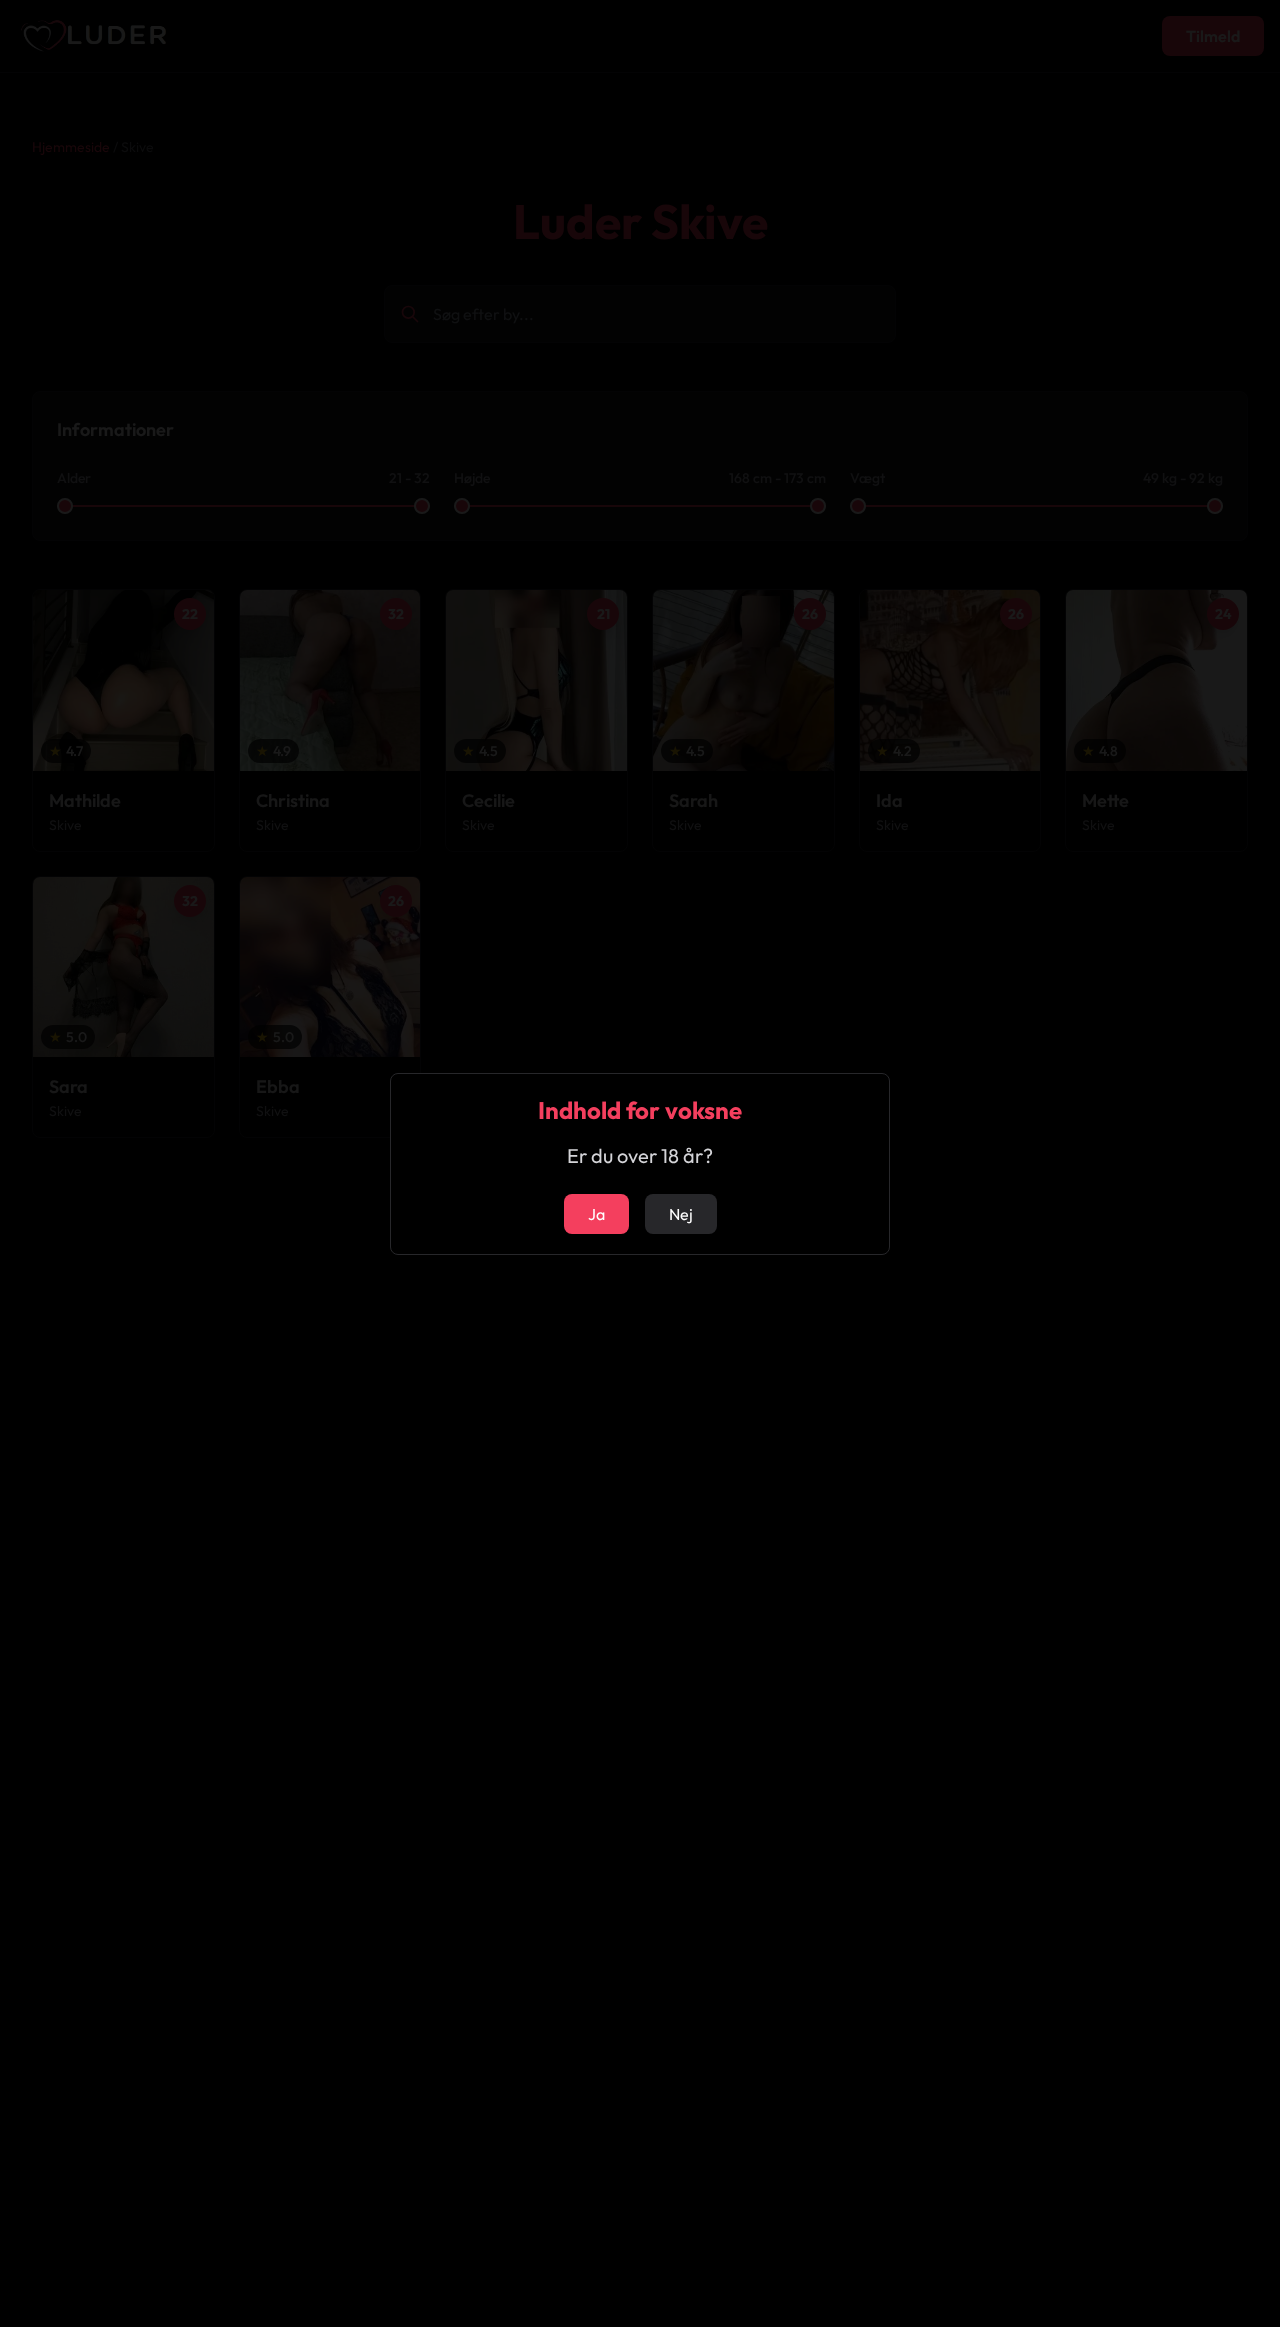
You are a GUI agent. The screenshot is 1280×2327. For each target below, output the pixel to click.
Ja (596, 1214)
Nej (681, 1214)
